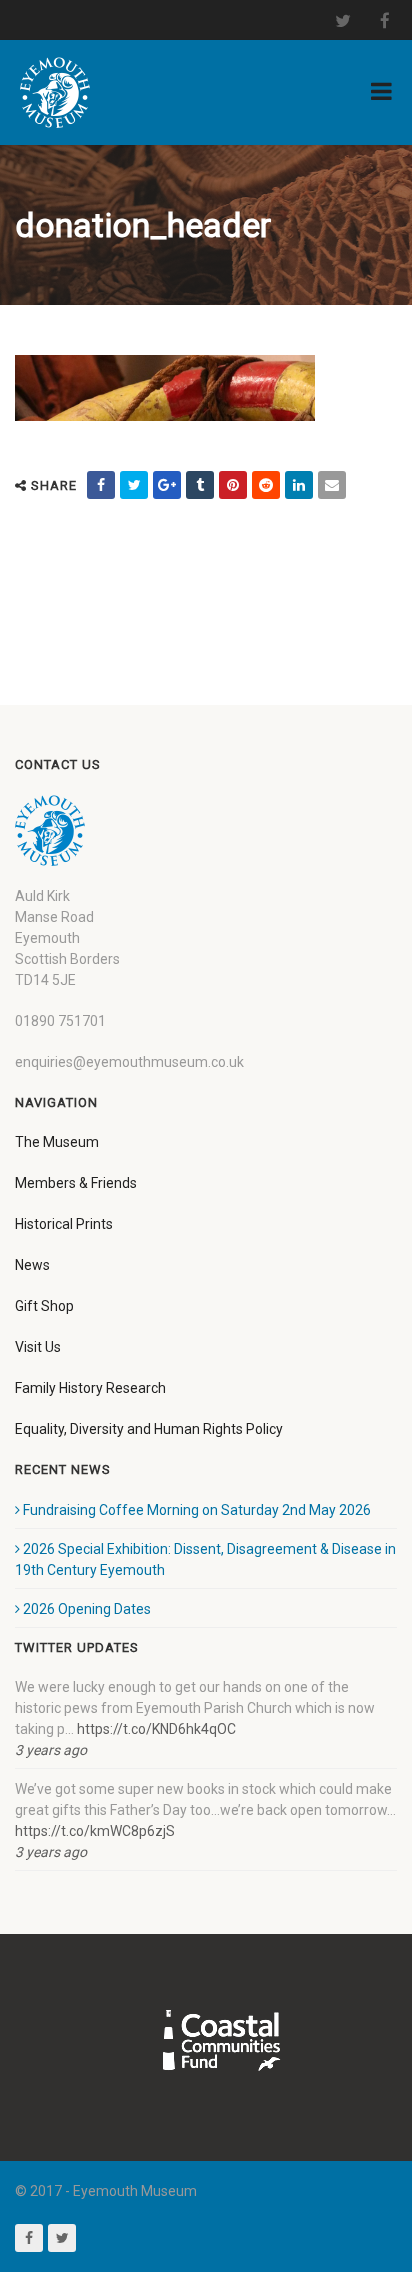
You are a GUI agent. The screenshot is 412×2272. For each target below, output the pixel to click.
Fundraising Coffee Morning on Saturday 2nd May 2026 (197, 1510)
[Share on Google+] (167, 485)
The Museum (57, 1142)
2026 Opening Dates (87, 1609)
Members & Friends (76, 1183)
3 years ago (51, 1750)
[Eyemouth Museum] (55, 92)
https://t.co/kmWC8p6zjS (95, 1831)
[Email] (332, 485)
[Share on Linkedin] (299, 485)
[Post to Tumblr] (200, 485)
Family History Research (90, 1388)
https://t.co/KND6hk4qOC (156, 1729)
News (32, 1265)
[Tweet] (134, 485)
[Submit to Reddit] (266, 485)
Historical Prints (64, 1224)
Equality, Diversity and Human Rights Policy (149, 1429)
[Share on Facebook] (101, 485)
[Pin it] (233, 485)
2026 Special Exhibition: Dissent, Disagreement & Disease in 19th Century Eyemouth (205, 1559)
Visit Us (38, 1347)
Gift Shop (44, 1306)
